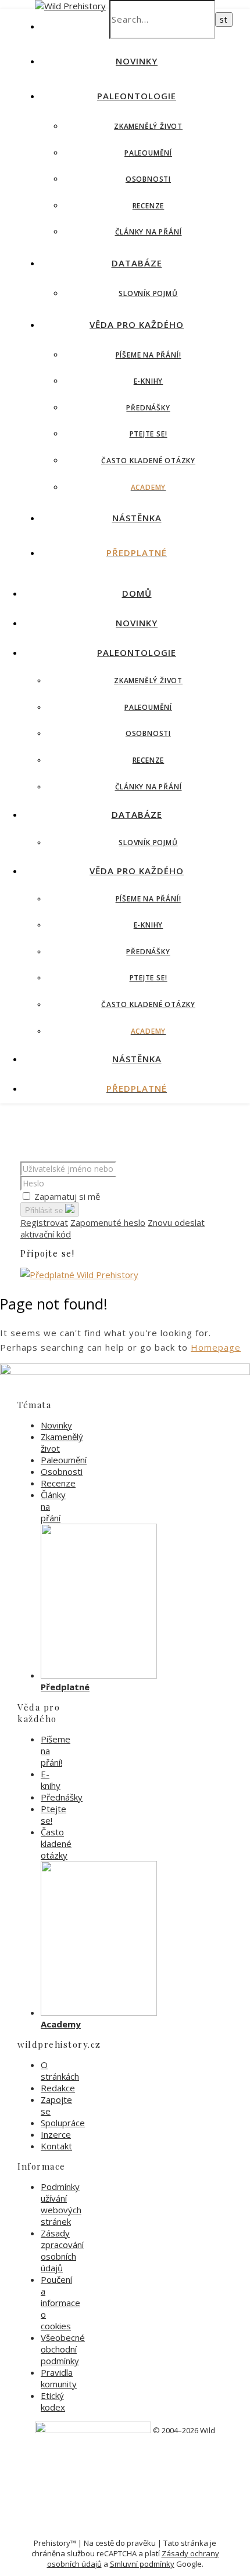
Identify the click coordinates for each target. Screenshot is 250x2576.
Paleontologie (137, 96)
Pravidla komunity (59, 2378)
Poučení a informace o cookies (60, 2303)
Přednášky (148, 408)
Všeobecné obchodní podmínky (63, 2349)
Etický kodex (53, 2401)
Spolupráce (63, 2123)
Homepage (216, 1347)
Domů (137, 593)
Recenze (149, 206)
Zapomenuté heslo (108, 1222)
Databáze (137, 263)
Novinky (137, 61)
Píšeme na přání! (149, 355)
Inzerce (56, 2134)
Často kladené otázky (148, 461)
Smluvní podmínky (142, 2564)
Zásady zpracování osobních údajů (62, 2250)
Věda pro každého (137, 324)
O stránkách (60, 2070)
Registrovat (44, 1222)
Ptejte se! (149, 434)
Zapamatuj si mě (67, 1196)
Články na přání (149, 232)
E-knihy (149, 381)
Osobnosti (148, 179)
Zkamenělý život (148, 126)
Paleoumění (148, 153)
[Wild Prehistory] (70, 6)
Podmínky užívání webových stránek (61, 2204)
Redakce (58, 2088)
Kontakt (56, 2146)
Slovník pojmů (148, 293)
